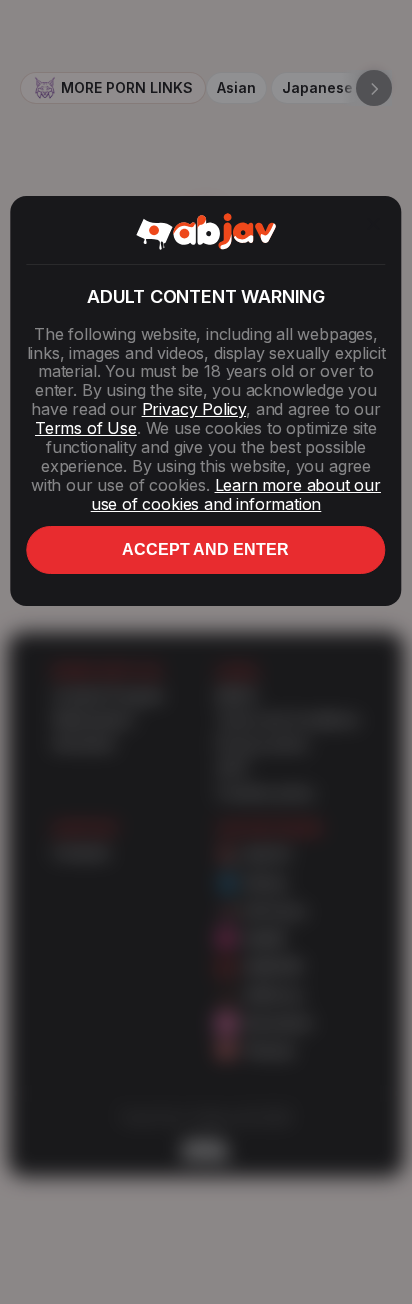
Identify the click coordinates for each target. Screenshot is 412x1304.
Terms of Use (86, 428)
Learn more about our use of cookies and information (236, 494)
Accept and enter (205, 549)
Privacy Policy (194, 409)
